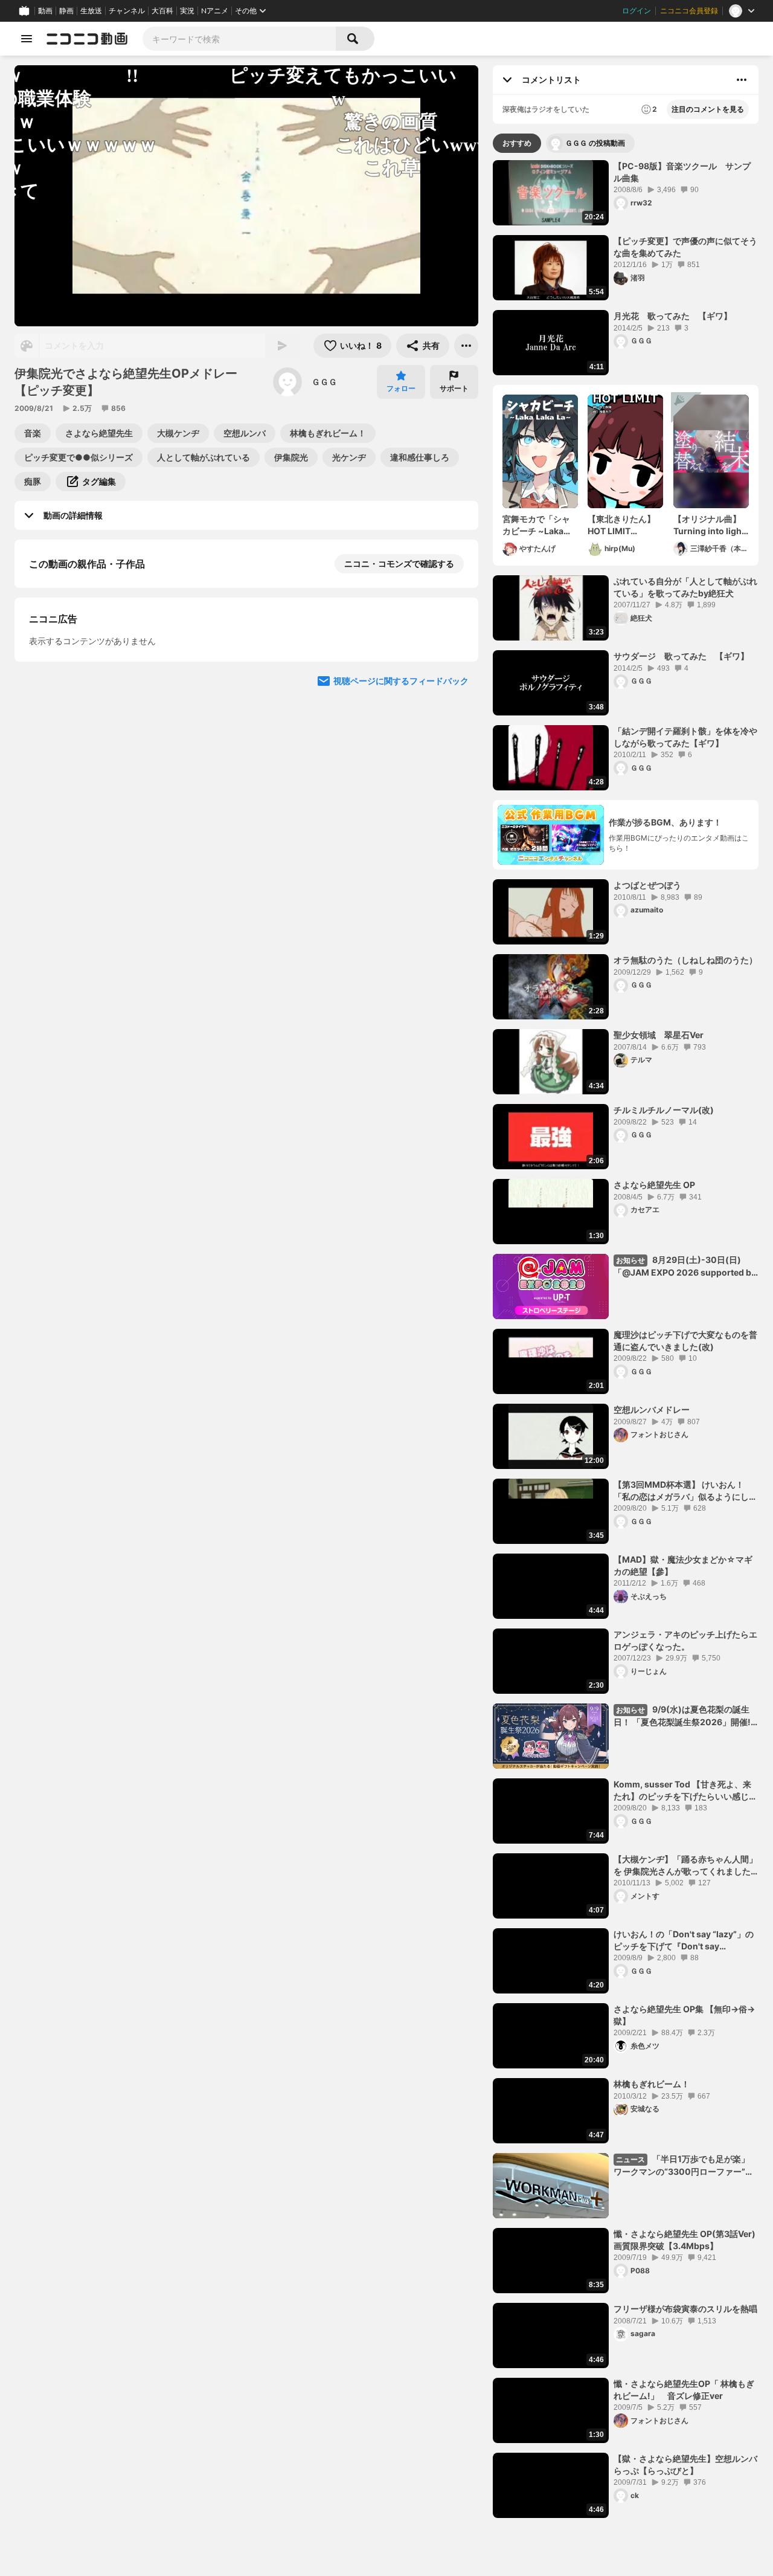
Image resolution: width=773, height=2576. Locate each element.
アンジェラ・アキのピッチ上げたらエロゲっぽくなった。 (685, 1640)
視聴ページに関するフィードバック (401, 916)
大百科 (162, 11)
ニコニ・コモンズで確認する (399, 563)
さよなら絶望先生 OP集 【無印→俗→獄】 (684, 2015)
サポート (454, 388)
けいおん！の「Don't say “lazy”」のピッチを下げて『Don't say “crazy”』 (684, 1940)
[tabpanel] (626, 1339)
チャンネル (127, 11)
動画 (45, 11)
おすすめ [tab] (517, 143)
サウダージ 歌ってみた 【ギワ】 (681, 656)
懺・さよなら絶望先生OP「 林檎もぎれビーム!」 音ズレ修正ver (684, 2390)
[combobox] (239, 39)
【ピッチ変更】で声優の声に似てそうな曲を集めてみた (685, 247)
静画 (66, 11)
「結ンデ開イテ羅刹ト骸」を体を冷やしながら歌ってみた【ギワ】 (685, 737)
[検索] (355, 39)
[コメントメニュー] (742, 80)
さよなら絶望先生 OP (654, 1185)
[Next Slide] (454, 801)
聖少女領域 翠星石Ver (659, 1035)
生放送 (91, 11)
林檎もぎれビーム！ (652, 2084)
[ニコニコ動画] (87, 39)
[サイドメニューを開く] (27, 39)
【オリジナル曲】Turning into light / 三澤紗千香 (709, 525)
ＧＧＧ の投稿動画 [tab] (595, 143)
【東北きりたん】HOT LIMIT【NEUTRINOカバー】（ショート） (622, 525)
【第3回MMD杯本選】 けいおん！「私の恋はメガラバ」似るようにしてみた (685, 1491)
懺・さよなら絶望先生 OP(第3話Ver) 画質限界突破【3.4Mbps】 (685, 2240)
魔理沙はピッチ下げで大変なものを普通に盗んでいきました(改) (685, 1341)
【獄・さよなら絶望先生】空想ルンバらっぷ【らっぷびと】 (685, 2465)
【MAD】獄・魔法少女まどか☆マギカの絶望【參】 (683, 1565)
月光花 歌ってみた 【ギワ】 (673, 316)
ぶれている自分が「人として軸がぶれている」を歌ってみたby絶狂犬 (685, 587)
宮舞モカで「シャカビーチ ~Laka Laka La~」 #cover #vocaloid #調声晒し (538, 525)
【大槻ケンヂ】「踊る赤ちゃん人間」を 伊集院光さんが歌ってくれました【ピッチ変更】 (685, 1865)
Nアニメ (215, 11)
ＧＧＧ (324, 382)
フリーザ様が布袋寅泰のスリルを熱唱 (685, 2309)
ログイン (637, 11)
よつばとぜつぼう (647, 885)
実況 (187, 11)
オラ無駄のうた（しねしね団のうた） (686, 960)
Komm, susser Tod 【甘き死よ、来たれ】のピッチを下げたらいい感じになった (685, 1790)
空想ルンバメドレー (652, 1409)
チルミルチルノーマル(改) (664, 1110)
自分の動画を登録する (98, 688)
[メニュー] (466, 346)
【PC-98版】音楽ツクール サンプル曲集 (682, 172)
